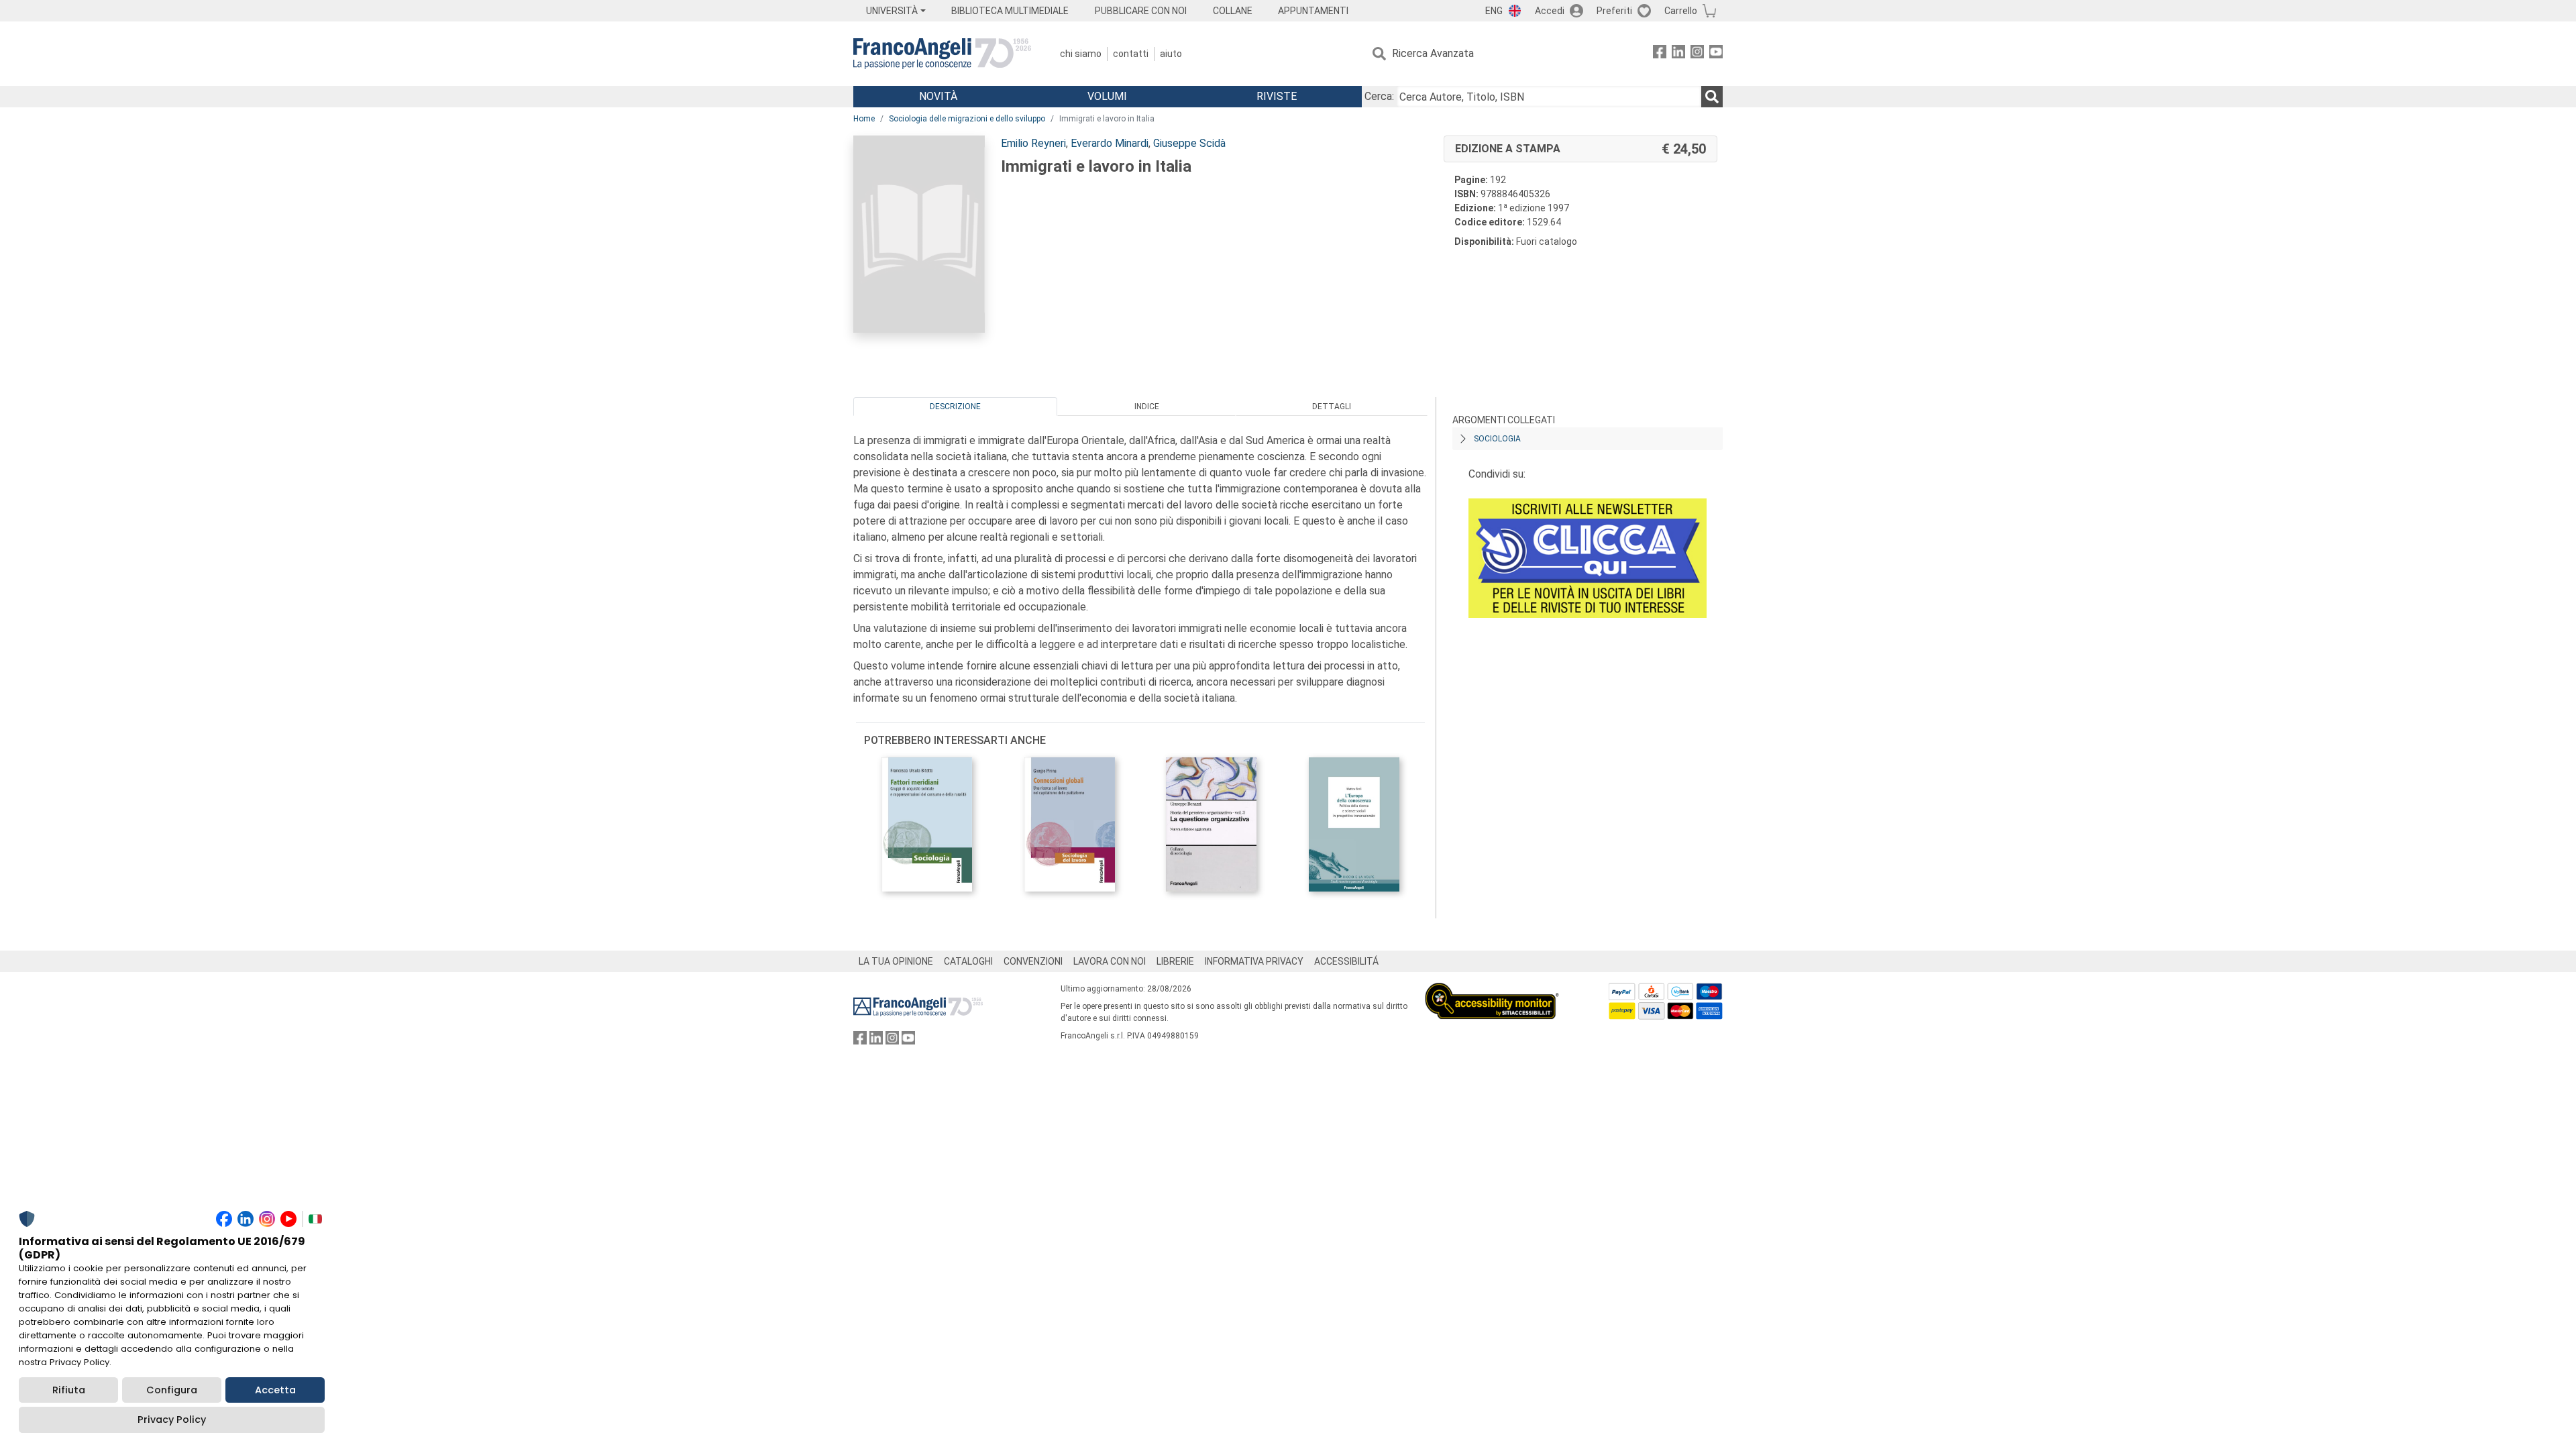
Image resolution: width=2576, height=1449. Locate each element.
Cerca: (1379, 96)
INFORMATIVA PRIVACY (1254, 961)
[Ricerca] (1712, 97)
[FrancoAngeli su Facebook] (1660, 54)
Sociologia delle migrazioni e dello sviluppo (967, 119)
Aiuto (1171, 54)
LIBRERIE (1175, 961)
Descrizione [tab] (955, 407)
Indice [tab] (1147, 407)
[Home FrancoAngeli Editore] (942, 54)
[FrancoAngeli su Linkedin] (1678, 54)
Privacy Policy (172, 1419)
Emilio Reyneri (1033, 143)
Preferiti (1614, 11)
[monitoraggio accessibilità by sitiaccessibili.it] (1492, 990)
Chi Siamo (1081, 54)
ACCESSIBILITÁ (1346, 961)
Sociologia (1497, 439)
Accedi (1550, 11)
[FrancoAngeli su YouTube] (1716, 54)
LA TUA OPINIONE (896, 961)
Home (864, 119)
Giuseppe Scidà (1189, 143)
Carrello (1681, 11)
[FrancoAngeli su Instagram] (1697, 54)
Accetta (275, 1390)
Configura (172, 1390)
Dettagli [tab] (1332, 407)
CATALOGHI (968, 961)
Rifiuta (69, 1390)
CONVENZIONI (1033, 961)
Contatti (1131, 54)
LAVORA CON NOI (1110, 961)
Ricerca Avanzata (1433, 53)
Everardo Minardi (1110, 143)
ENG (1494, 11)
